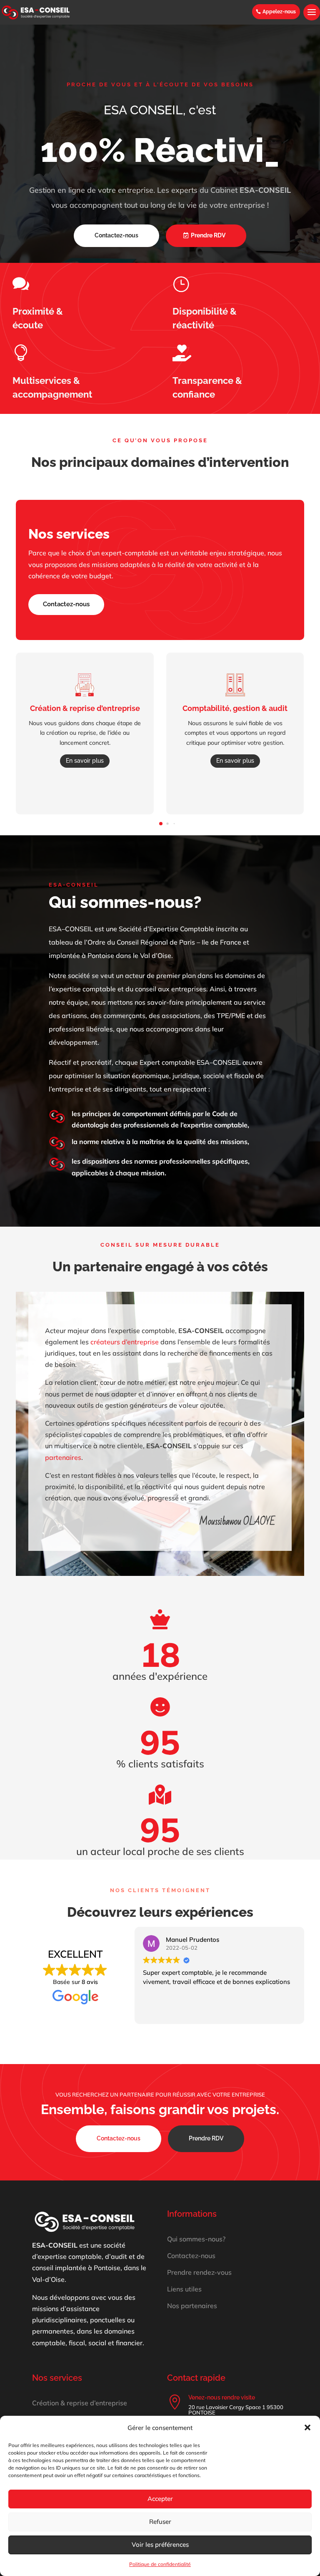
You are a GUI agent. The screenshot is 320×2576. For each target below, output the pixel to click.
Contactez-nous (116, 235)
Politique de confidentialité (160, 2564)
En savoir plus (85, 761)
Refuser (160, 2522)
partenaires (63, 1457)
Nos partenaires (192, 2306)
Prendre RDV (208, 235)
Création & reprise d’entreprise (80, 2403)
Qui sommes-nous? (196, 2239)
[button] (307, 2427)
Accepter (160, 2499)
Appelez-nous (279, 12)
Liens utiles (184, 2289)
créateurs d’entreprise (125, 1342)
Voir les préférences (160, 2544)
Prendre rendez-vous (199, 2272)
